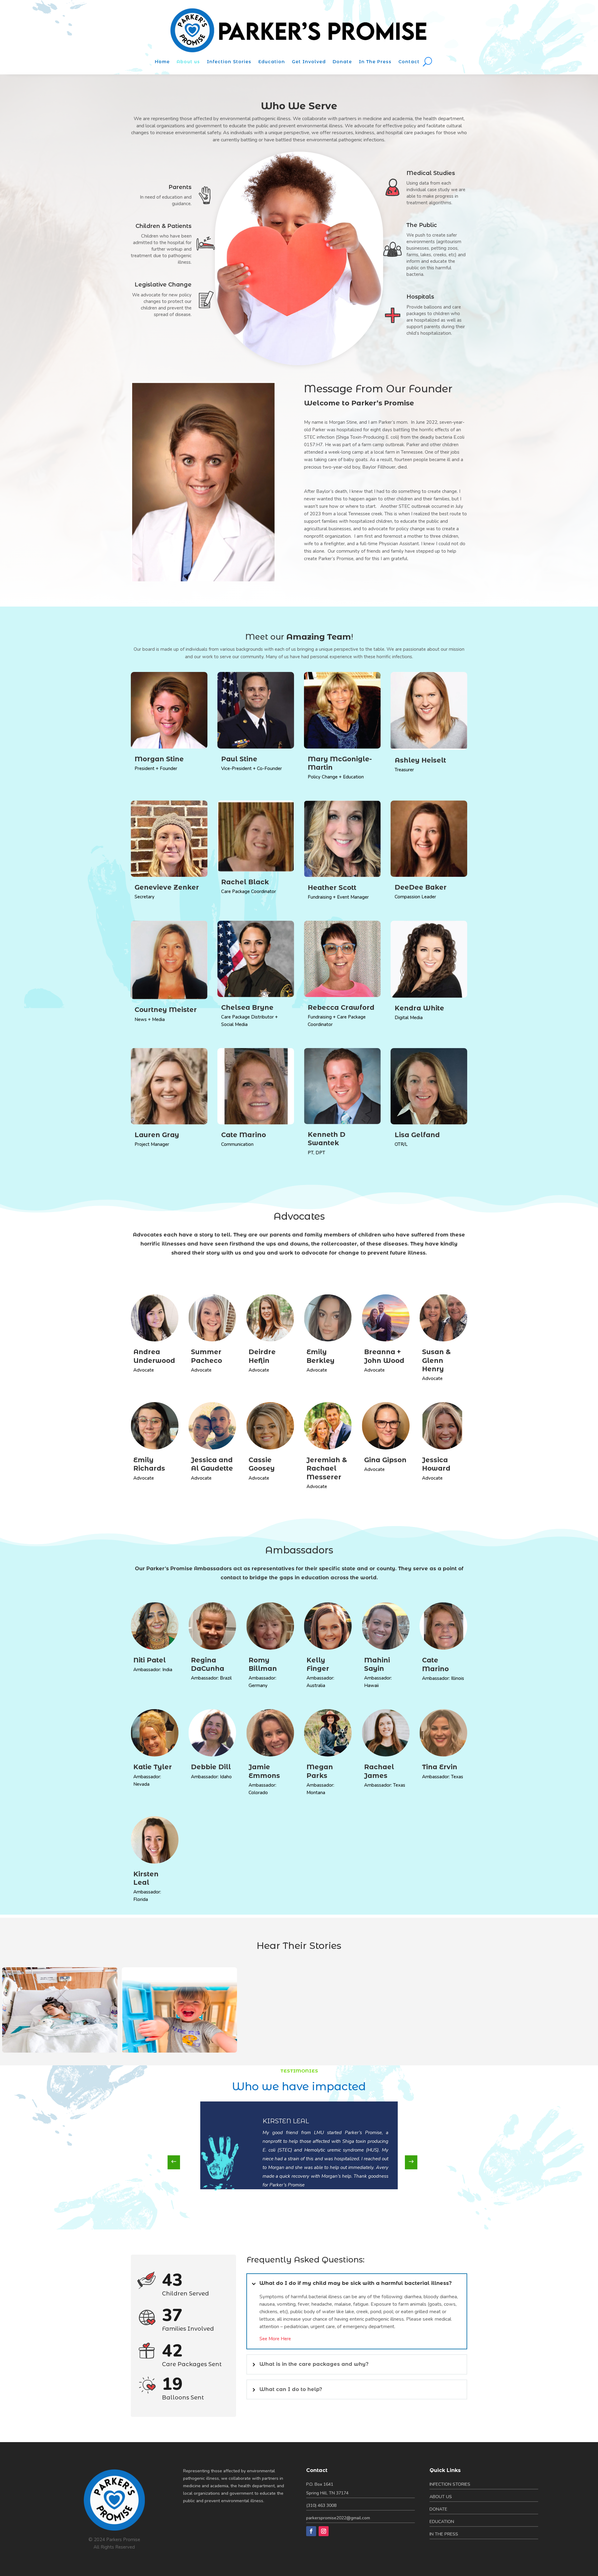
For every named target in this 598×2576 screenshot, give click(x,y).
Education (272, 62)
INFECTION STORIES (450, 2484)
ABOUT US (441, 2497)
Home (162, 62)
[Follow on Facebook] (311, 2531)
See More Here (275, 2339)
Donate (342, 62)
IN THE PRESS (444, 2534)
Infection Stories (229, 62)
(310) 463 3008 (321, 2505)
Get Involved (309, 62)
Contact (409, 62)
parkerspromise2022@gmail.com (338, 2518)
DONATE (438, 2509)
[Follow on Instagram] (324, 2531)
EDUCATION (442, 2522)
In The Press (375, 62)
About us (188, 62)
